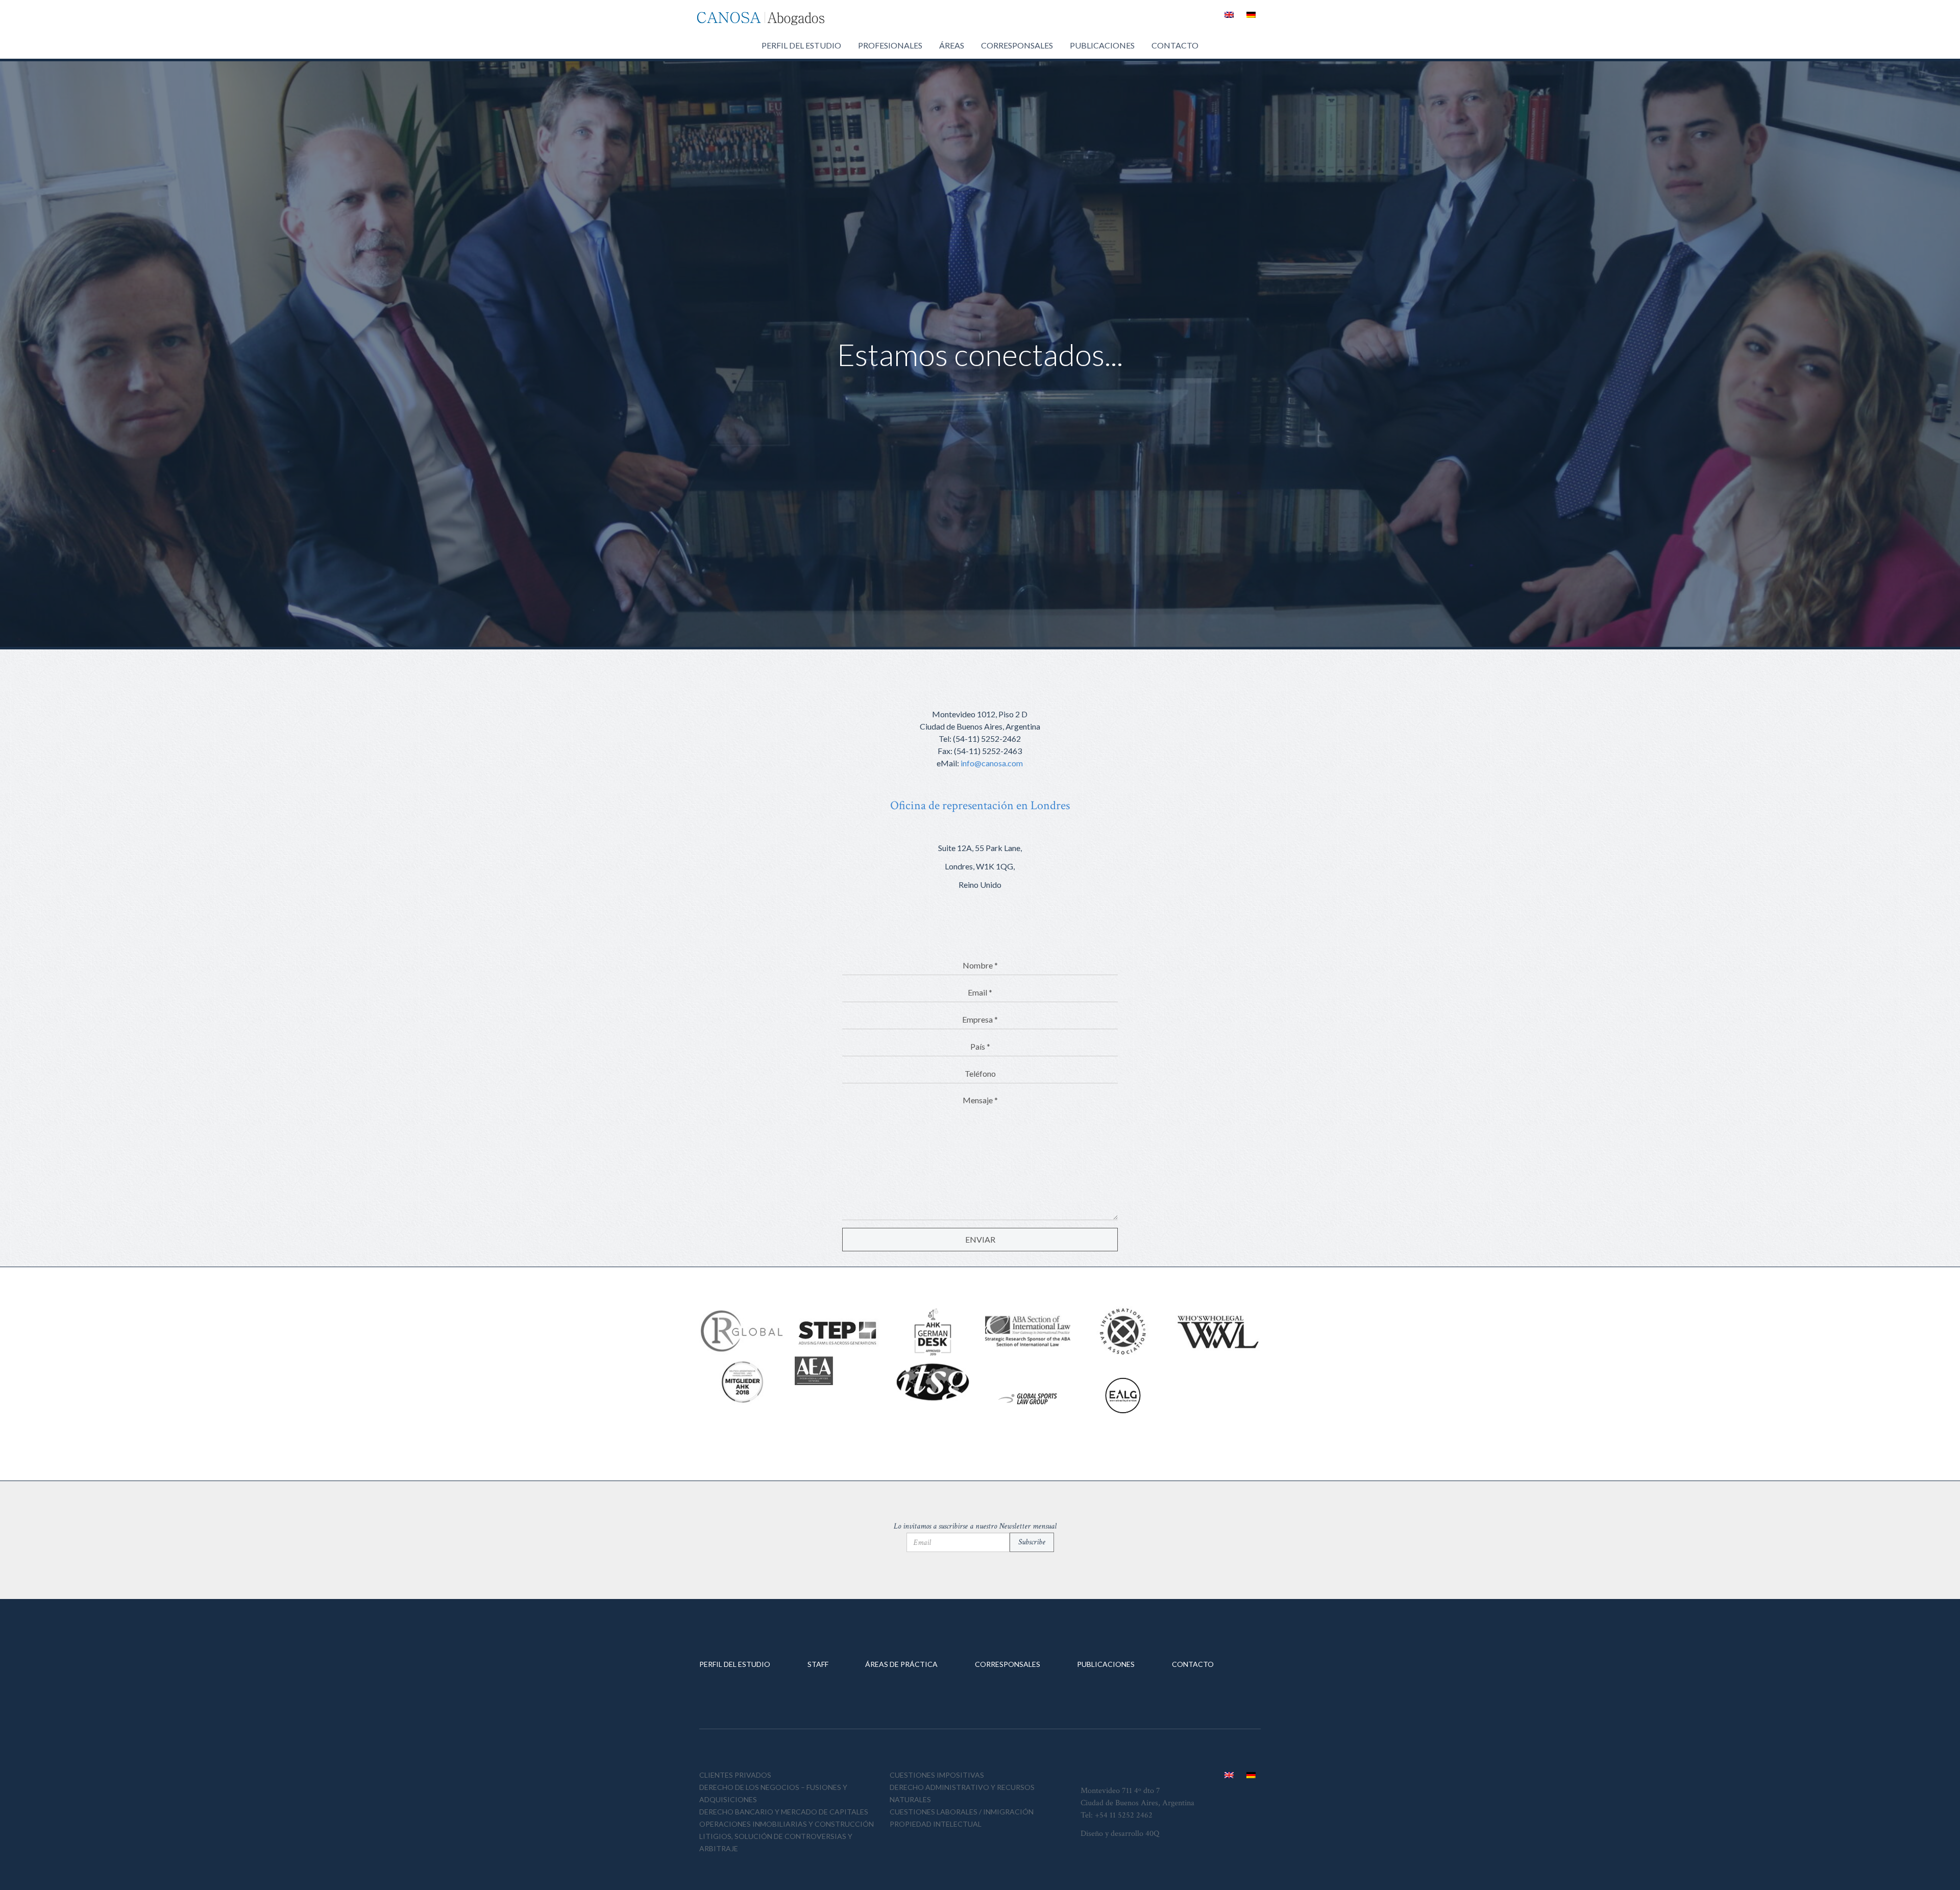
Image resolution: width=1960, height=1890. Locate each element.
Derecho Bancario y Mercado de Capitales (784, 1812)
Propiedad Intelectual (936, 1824)
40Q (1152, 1834)
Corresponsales (1017, 45)
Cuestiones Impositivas (937, 1775)
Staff (818, 1664)
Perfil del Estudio (801, 45)
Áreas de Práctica (901, 1664)
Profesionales (890, 45)
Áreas (952, 45)
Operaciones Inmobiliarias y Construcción (787, 1824)
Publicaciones (1102, 45)
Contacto (1175, 45)
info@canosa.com (992, 763)
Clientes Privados (735, 1775)
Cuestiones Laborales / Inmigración (962, 1812)
